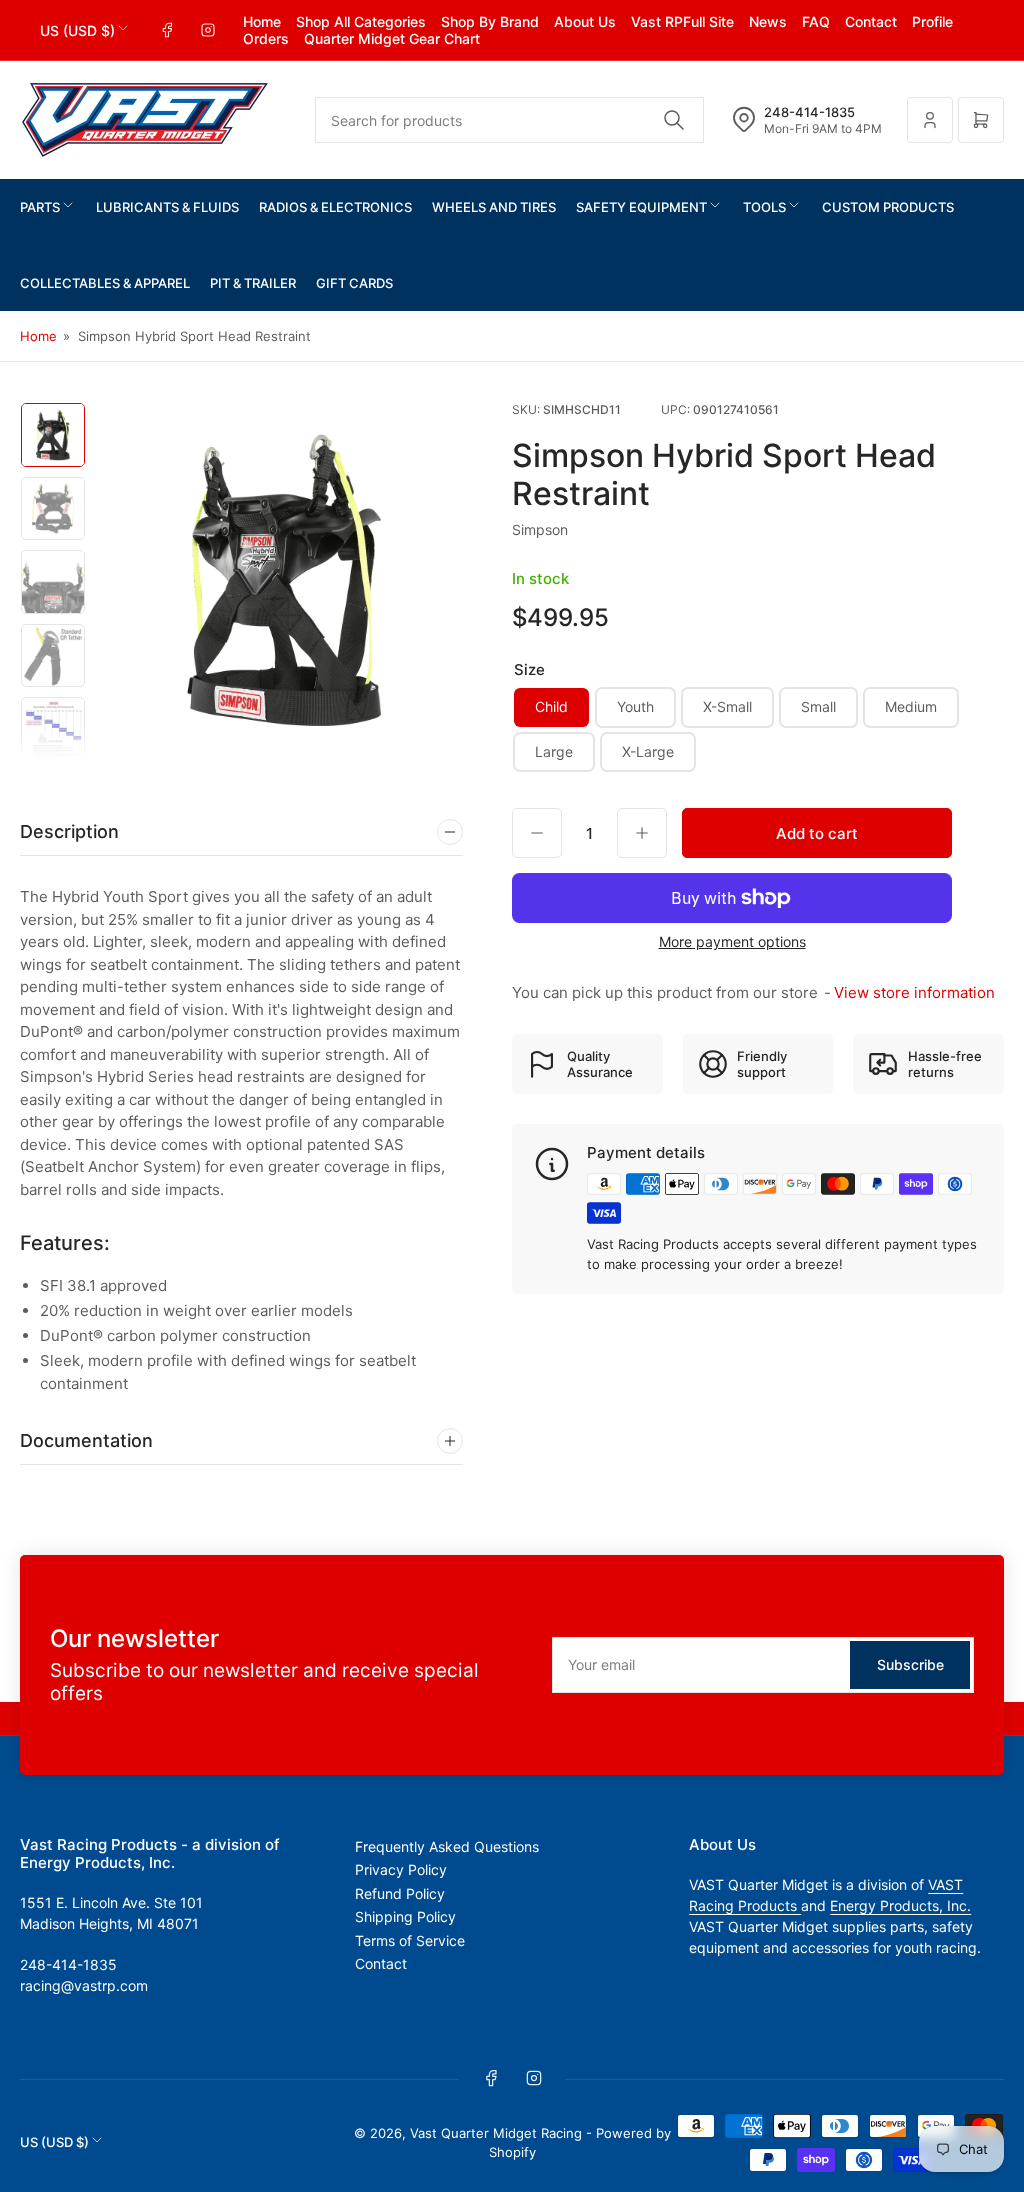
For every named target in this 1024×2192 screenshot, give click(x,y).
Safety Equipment (641, 207)
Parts (40, 207)
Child (551, 706)
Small (818, 706)
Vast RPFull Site (682, 21)
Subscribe (910, 1664)
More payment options (732, 941)
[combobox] (509, 120)
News (768, 21)
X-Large (648, 751)
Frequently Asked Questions (447, 1846)
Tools (764, 207)
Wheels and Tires (494, 207)
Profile (932, 21)
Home (262, 21)
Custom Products (888, 207)
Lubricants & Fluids (167, 207)
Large (554, 751)
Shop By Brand (490, 21)
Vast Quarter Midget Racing (496, 2133)
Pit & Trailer (253, 283)
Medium (911, 706)
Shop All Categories (361, 21)
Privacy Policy (401, 1869)
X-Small (727, 706)
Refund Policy (400, 1893)
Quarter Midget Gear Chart (392, 38)
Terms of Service (410, 1940)
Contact (871, 21)
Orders (266, 38)
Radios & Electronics (335, 207)
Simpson (540, 529)
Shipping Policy (405, 1916)
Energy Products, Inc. (900, 1905)
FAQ (816, 21)
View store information (914, 992)
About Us (585, 21)
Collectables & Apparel (105, 283)
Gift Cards (354, 283)
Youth (635, 706)
